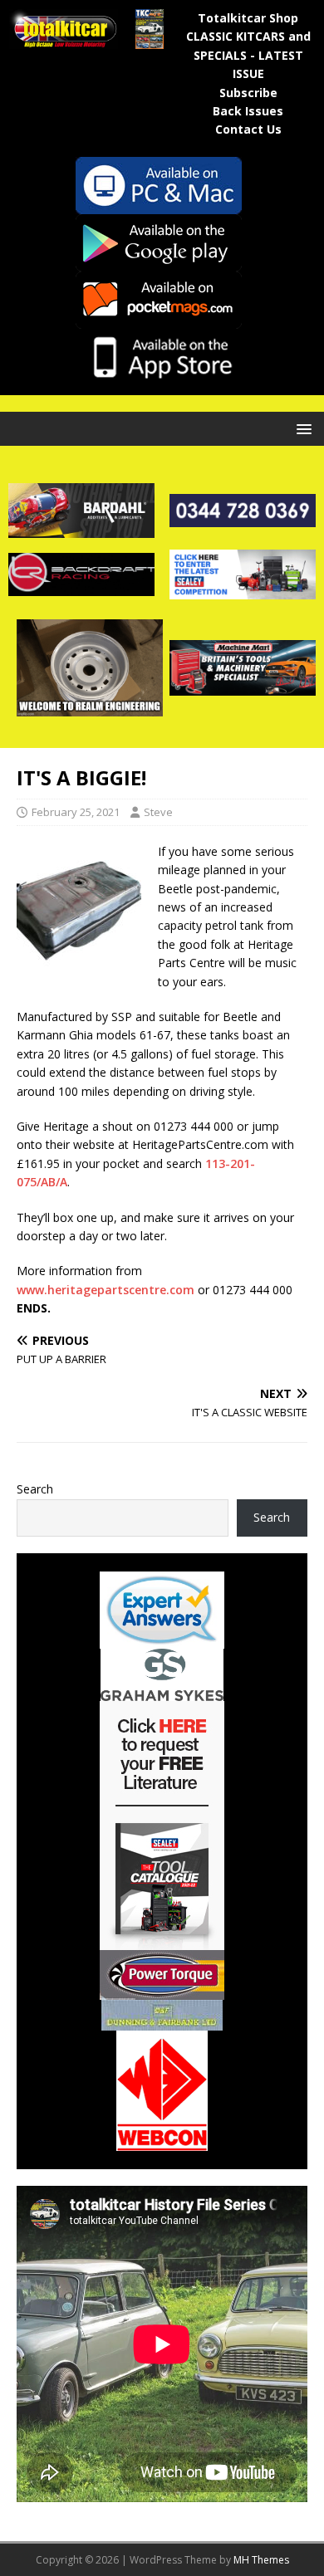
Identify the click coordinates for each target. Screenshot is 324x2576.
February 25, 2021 (76, 812)
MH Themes (261, 2560)
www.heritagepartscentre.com (106, 1290)
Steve (158, 812)
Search (35, 1489)
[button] (301, 428)
